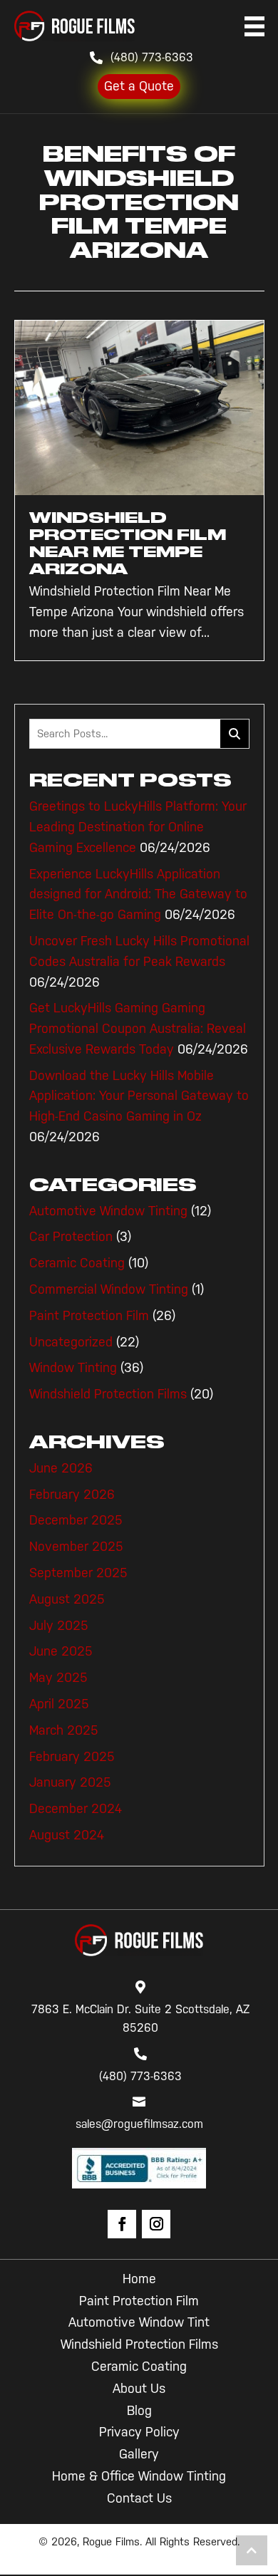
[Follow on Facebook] (122, 2224)
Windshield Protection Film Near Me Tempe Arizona (128, 543)
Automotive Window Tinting (108, 1211)
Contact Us (139, 2498)
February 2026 (72, 1495)
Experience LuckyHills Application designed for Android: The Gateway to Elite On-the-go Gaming (138, 895)
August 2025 (67, 1599)
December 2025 (76, 1520)
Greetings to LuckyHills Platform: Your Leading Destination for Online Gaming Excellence (138, 827)
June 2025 (61, 1651)
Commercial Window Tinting (109, 1289)
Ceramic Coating (77, 1263)
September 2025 (78, 1573)
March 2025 (64, 1730)
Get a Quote (139, 86)
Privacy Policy (139, 2432)
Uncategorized (71, 1342)
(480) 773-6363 (152, 57)
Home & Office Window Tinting (139, 2476)
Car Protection (71, 1237)
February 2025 (72, 1757)
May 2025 (58, 1678)
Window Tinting (73, 1368)
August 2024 (67, 1835)
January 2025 (70, 1782)
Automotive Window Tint (139, 2322)
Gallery (139, 2454)
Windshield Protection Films (108, 1394)
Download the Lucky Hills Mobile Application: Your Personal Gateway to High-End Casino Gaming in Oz (139, 1096)
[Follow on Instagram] (156, 2224)
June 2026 (61, 1468)
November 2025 (76, 1547)
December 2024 (76, 1809)
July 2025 (59, 1626)
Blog (139, 2411)
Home (139, 2279)
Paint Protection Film (89, 1316)
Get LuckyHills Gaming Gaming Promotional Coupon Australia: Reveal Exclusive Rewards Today (138, 1029)
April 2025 (59, 1704)
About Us (139, 2389)
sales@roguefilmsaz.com (139, 2124)
